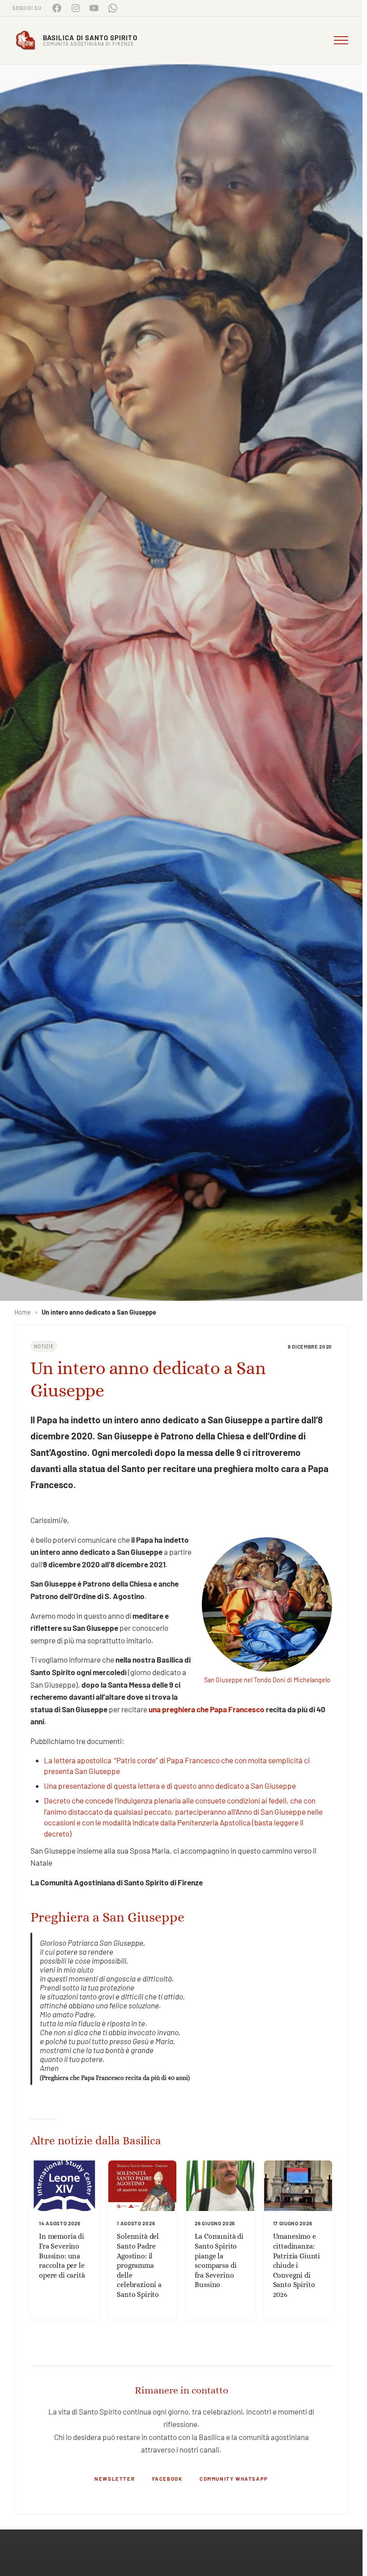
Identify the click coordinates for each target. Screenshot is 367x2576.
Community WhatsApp (234, 2478)
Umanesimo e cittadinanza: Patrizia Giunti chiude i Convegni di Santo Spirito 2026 (297, 2265)
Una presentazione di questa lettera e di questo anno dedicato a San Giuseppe (170, 1786)
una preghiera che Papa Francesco (207, 1709)
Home (23, 1312)
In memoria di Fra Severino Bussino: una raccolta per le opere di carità (62, 2256)
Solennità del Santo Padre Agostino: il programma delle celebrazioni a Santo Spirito (139, 2265)
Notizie (44, 1346)
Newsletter (115, 2478)
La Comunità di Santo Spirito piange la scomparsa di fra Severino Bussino (219, 2260)
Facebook (167, 2478)
